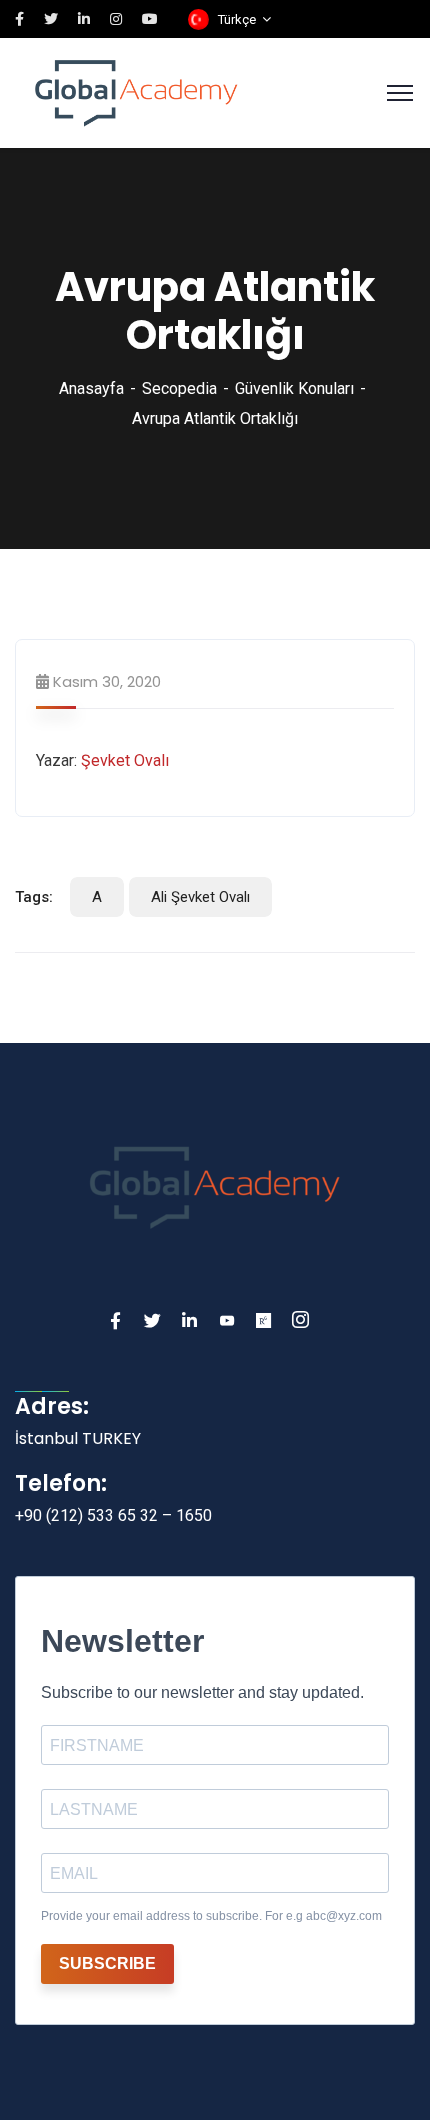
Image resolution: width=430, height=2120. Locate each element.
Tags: (34, 897)
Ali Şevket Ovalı (200, 897)
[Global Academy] (136, 91)
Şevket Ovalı (125, 760)
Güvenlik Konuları (294, 388)
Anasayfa (91, 388)
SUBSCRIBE (107, 1963)
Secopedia (179, 388)
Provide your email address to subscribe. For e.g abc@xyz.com (211, 1916)
